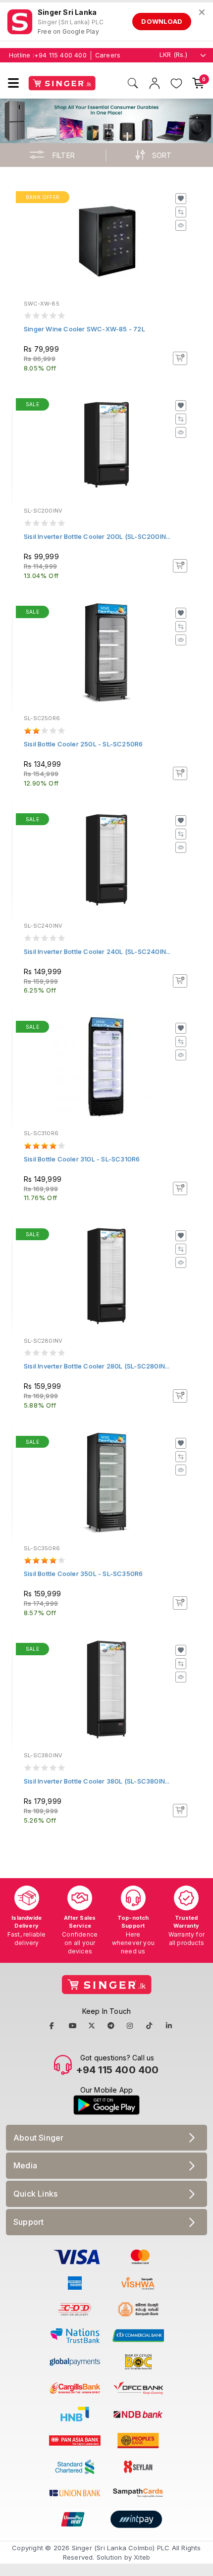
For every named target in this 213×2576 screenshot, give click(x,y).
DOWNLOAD (162, 21)
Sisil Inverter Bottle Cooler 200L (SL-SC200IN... (97, 536)
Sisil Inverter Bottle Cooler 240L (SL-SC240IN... (97, 951)
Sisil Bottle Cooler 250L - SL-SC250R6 (83, 744)
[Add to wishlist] (181, 199)
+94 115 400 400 (60, 55)
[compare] (181, 212)
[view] (181, 225)
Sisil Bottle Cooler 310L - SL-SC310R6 (82, 1159)
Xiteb (142, 2557)
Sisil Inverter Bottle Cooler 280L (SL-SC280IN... (97, 1366)
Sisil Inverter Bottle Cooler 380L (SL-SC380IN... (97, 1781)
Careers (108, 55)
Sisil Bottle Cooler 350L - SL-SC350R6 (83, 1574)
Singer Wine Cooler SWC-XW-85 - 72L (84, 329)
